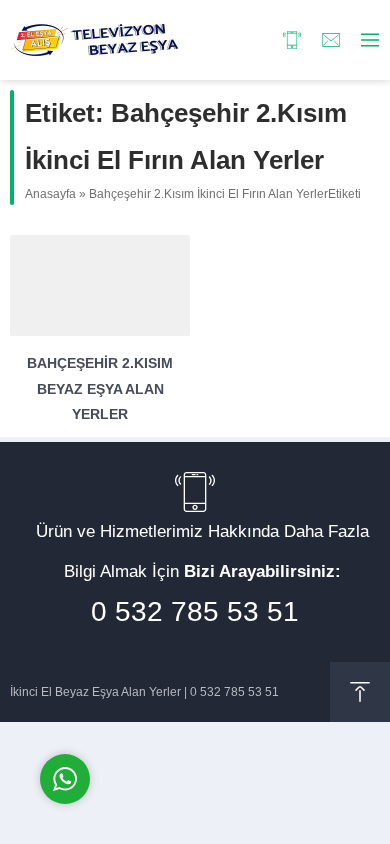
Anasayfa (50, 194)
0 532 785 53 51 (195, 611)
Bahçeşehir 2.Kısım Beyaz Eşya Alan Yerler (100, 388)
